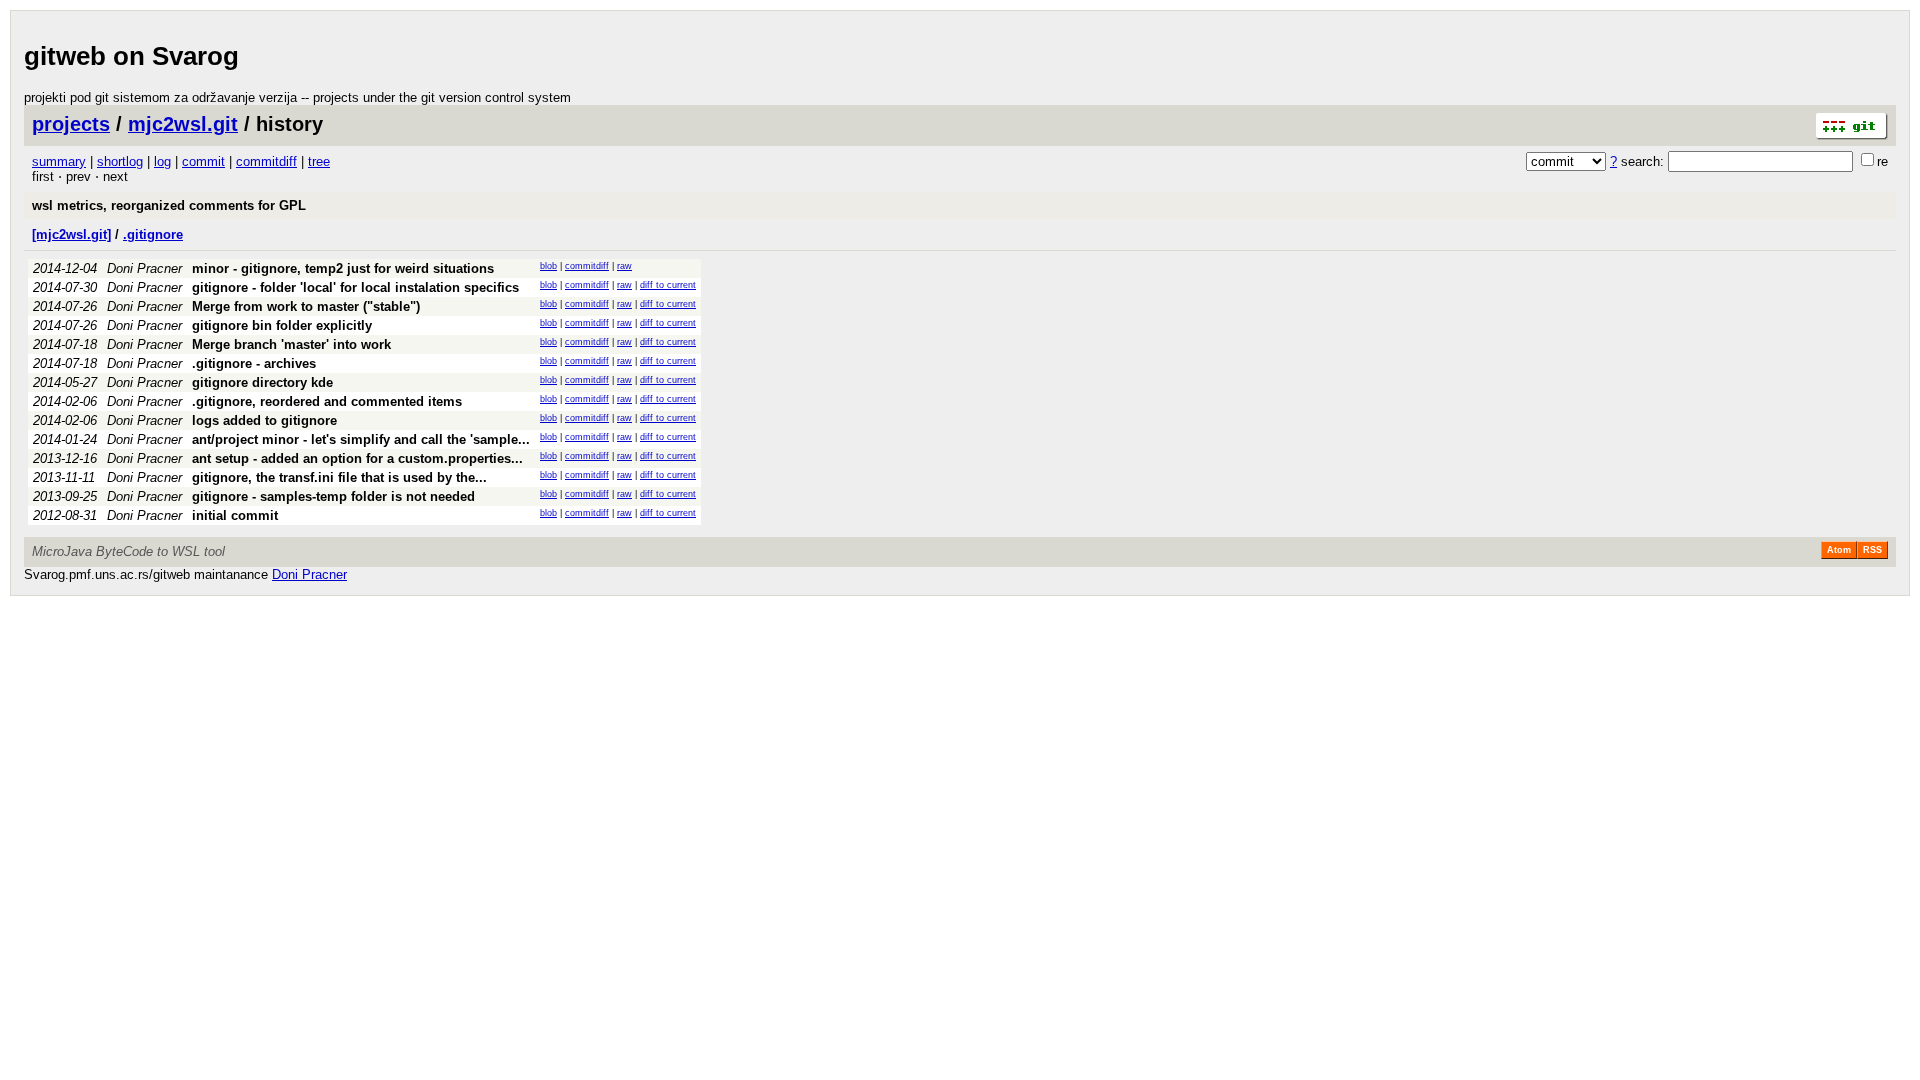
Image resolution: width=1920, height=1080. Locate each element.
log (162, 161)
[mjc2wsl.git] (71, 234)
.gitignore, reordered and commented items (327, 401)
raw (624, 266)
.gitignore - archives (254, 363)
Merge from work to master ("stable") (306, 306)
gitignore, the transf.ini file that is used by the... (339, 477)
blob (548, 266)
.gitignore (153, 234)
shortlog (120, 161)
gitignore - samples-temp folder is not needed (333, 496)
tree (319, 161)
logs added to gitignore (264, 420)
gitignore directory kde (262, 382)
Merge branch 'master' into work (291, 344)
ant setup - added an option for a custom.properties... (357, 458)
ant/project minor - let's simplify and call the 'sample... (361, 439)
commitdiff (266, 161)
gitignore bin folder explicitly (282, 325)
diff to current (668, 285)
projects (71, 124)
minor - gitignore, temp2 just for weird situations (343, 268)
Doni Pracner (144, 268)
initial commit (235, 515)
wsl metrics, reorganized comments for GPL (169, 205)
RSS (1872, 550)
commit (203, 161)
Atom (1839, 550)
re (1882, 161)
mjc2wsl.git (183, 124)
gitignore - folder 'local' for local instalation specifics (355, 287)
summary (59, 161)
